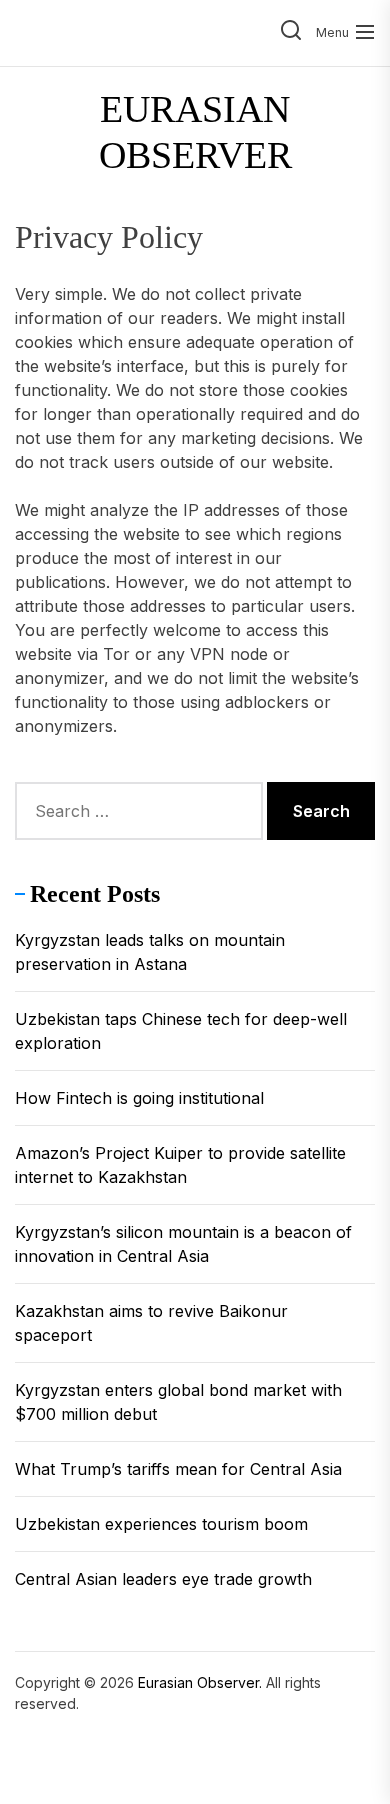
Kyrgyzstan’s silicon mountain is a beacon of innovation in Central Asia (183, 1244)
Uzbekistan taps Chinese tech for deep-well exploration (181, 1031)
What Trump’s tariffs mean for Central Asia (178, 1469)
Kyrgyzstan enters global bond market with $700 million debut (178, 1402)
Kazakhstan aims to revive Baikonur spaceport (151, 1323)
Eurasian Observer (195, 132)
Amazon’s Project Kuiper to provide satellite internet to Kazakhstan (180, 1165)
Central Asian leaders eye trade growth (163, 1579)
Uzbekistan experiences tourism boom (161, 1524)
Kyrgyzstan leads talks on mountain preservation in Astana (150, 952)
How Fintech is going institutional (139, 1098)
